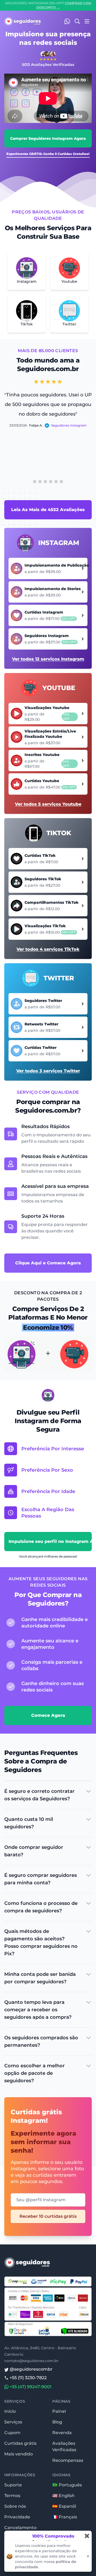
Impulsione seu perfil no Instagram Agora (50, 1541)
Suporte (13, 2485)
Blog (57, 2422)
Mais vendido (19, 2454)
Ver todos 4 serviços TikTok (48, 949)
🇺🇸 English (63, 2496)
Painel (59, 2411)
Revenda (62, 2433)
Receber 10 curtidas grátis (48, 2216)
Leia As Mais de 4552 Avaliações (48, 510)
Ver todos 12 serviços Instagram (48, 659)
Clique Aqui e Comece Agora (48, 1263)
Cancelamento (20, 2528)
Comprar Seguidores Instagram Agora (48, 138)
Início (10, 2411)
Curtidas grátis (20, 2443)
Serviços (13, 2422)
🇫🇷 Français (65, 2517)
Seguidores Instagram (69, 425)
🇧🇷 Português (67, 2485)
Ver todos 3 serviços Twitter (48, 1071)
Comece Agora (48, 1715)
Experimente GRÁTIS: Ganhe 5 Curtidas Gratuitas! (48, 154)
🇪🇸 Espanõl (64, 2506)
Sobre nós (15, 2506)
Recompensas (68, 2460)
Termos (12, 2496)
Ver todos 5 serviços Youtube (48, 804)
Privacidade (17, 2517)
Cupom (12, 2433)
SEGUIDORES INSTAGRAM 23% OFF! (48, 5)
